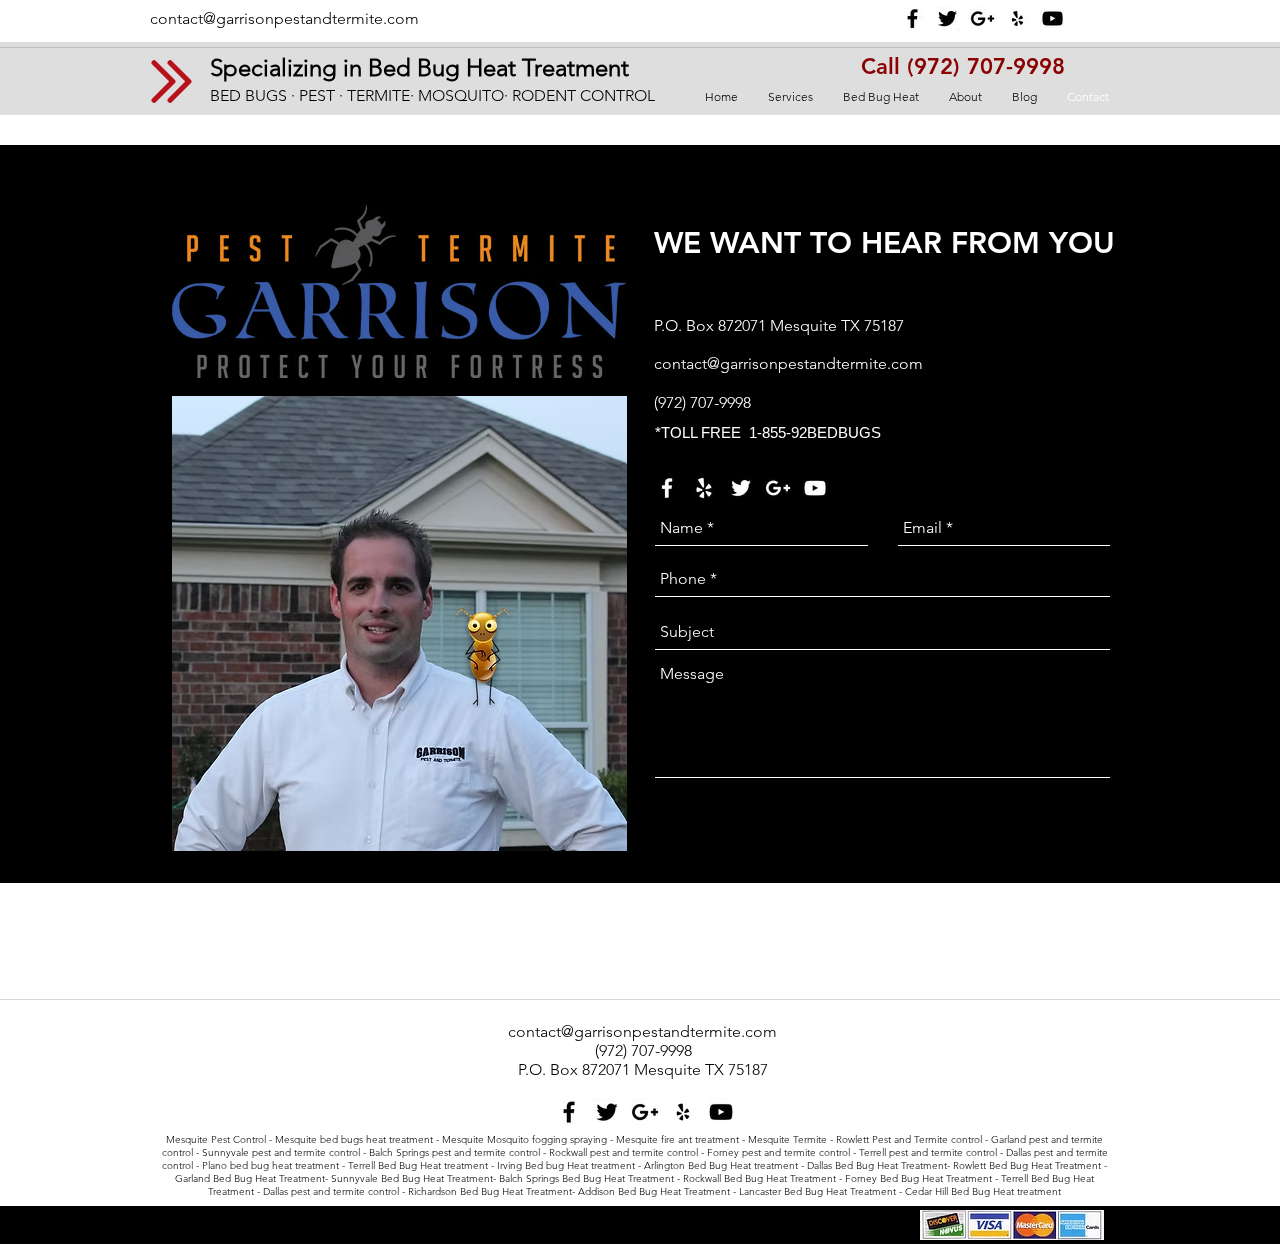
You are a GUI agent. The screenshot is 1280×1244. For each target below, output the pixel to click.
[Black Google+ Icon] (982, 18)
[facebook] (912, 18)
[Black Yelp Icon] (1017, 18)
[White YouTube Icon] (815, 488)
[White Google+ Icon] (778, 488)
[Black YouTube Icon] (1052, 18)
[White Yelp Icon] (704, 488)
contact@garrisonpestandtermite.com (284, 18)
